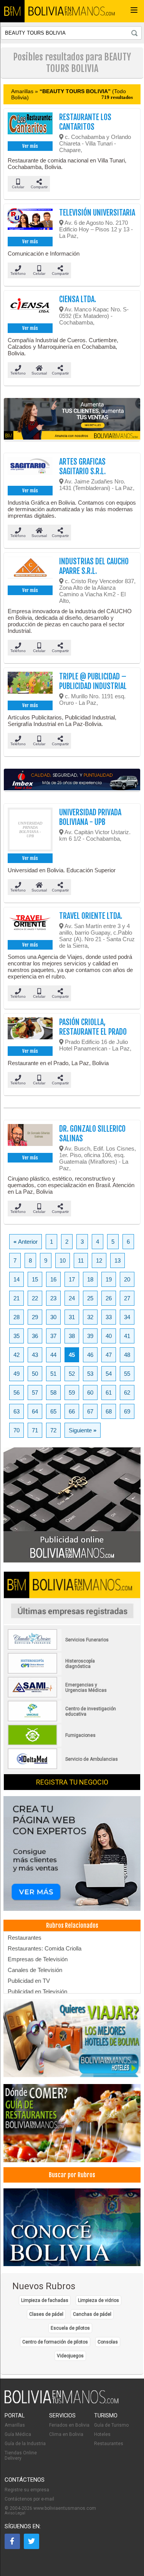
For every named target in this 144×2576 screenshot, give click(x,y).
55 (127, 1374)
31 (72, 1317)
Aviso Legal (15, 2513)
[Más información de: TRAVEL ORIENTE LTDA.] (30, 925)
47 (109, 1355)
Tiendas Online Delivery (21, 2456)
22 (35, 1298)
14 (17, 1279)
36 (35, 1336)
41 (127, 1336)
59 (72, 1393)
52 (72, 1374)
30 (53, 1317)
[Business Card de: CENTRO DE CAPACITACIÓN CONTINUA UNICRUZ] (63, 1720)
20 (127, 1279)
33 (109, 1317)
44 (53, 1355)
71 (35, 1430)
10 (63, 1260)
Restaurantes (25, 1938)
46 (90, 1355)
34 (127, 1317)
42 (17, 1355)
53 (90, 1374)
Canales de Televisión (35, 1970)
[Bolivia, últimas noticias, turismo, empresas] (62, 2402)
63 (17, 1411)
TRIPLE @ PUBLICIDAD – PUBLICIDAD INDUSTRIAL (93, 681)
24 (72, 1298)
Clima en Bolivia (66, 2434)
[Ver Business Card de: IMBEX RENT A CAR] (72, 780)
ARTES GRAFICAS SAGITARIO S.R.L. (82, 467)
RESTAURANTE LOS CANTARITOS (85, 122)
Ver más (30, 146)
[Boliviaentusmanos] (12, 11)
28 (17, 1317)
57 (35, 1393)
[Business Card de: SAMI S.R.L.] (63, 1696)
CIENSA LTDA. (78, 299)
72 (53, 1430)
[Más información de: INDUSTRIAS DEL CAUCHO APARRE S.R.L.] (30, 570)
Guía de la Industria (25, 2444)
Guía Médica (18, 2434)
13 (118, 1260)
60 (90, 1393)
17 (72, 1279)
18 (90, 1279)
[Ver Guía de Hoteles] (72, 2039)
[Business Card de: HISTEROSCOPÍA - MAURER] (63, 1672)
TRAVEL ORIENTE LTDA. (91, 916)
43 (35, 1355)
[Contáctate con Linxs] (72, 1854)
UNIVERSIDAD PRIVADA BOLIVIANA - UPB (90, 817)
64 (35, 1411)
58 (53, 1393)
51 (53, 1374)
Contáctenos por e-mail (29, 2499)
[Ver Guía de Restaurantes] (72, 2124)
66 (72, 1411)
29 (35, 1317)
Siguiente (83, 1430)
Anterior (26, 1242)
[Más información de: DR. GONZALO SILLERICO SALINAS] (30, 1137)
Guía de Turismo (111, 2425)
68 (109, 1411)
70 (17, 1430)
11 (81, 1260)
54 (109, 1374)
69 (127, 1411)
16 (53, 1279)
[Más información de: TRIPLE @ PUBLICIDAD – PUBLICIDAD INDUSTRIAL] (30, 685)
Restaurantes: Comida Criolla (45, 1948)
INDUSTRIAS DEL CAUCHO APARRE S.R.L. (94, 566)
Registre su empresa (27, 2490)
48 (127, 1355)
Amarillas (15, 2425)
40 (109, 1336)
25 (90, 1298)
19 (109, 1279)
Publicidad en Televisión (37, 1991)
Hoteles (102, 2434)
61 (109, 1393)
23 (53, 1298)
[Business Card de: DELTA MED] (63, 1768)
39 (90, 1336)
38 (72, 1336)
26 (109, 1298)
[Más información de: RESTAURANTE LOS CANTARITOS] (30, 126)
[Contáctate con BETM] (72, 1505)
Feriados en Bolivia (69, 2425)
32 (90, 1317)
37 (53, 1336)
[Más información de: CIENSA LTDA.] (30, 308)
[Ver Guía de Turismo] (72, 2228)
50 (35, 1374)
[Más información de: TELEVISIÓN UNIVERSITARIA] (30, 221)
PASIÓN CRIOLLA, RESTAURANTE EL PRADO (93, 1027)
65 (53, 1411)
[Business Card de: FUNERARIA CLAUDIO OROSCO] (63, 1648)
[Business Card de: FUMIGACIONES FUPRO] (63, 1744)
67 (90, 1411)
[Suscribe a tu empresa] (72, 419)
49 (17, 1374)
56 (17, 1393)
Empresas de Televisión (38, 1959)
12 (99, 1260)
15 (35, 1279)
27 (127, 1298)
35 (17, 1336)
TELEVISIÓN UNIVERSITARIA (97, 213)
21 (17, 1298)
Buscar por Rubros (72, 2175)
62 (127, 1393)
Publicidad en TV (29, 1981)
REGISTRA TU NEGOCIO (72, 1782)
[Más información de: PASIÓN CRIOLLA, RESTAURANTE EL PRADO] (30, 1031)
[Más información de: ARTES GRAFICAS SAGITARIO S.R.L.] (30, 470)
